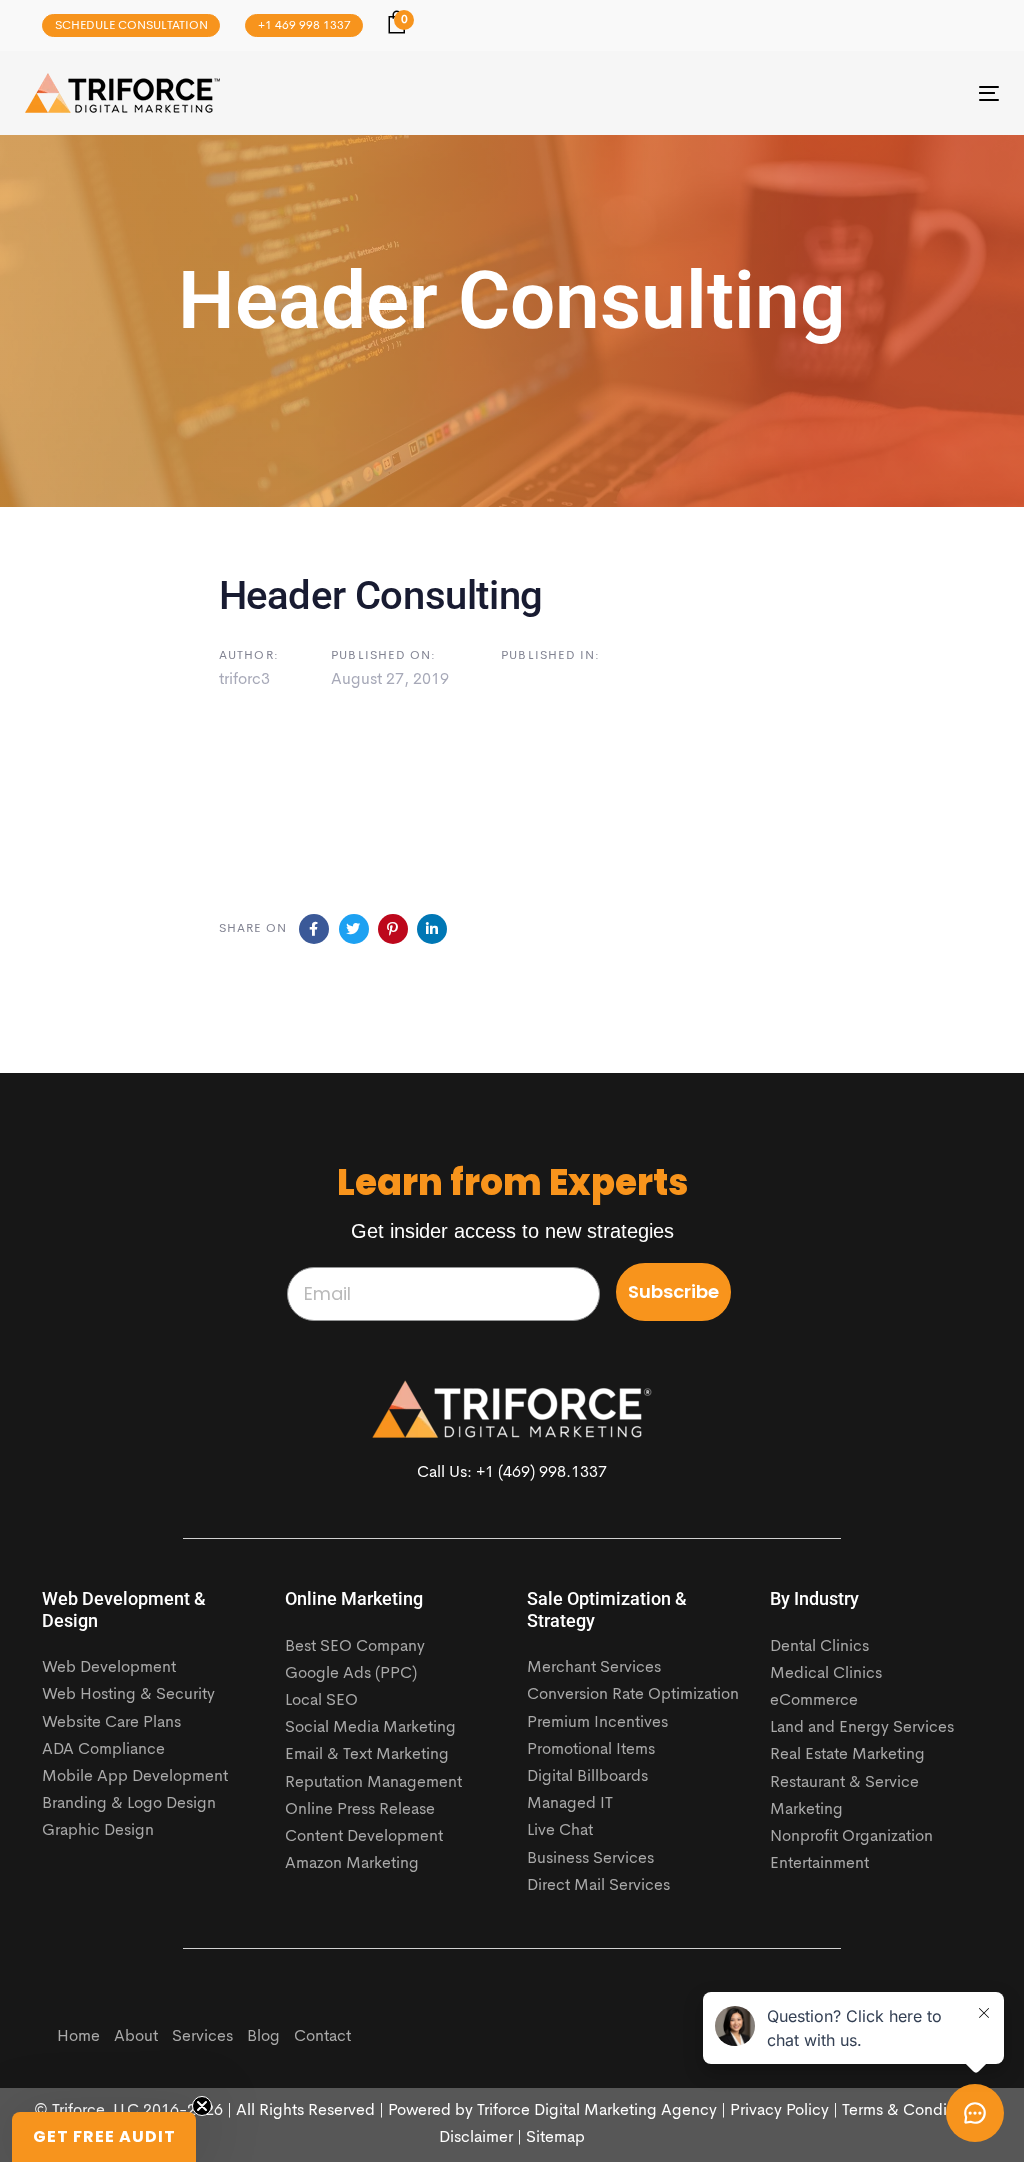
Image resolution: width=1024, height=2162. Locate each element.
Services (202, 2037)
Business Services (590, 1859)
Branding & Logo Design (129, 1804)
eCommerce (814, 1701)
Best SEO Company (355, 1647)
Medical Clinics (826, 1674)
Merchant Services (594, 1668)
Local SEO (321, 1701)
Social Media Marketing (370, 1728)
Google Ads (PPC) (351, 1674)
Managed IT (570, 1804)
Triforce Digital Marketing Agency (597, 2111)
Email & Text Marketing (367, 1755)
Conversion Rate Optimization (633, 1695)
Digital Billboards (587, 1777)
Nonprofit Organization (851, 1837)
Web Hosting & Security (128, 1695)
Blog (263, 2037)
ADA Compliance (103, 1750)
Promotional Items (591, 1750)
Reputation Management (373, 1783)
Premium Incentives (597, 1723)
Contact (322, 2037)
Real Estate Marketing (847, 1755)
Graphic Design (98, 1831)
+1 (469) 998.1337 (541, 1473)
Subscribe (673, 1291)
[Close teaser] (202, 2106)
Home (78, 2037)
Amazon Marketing (352, 1864)
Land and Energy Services (862, 1728)
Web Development (109, 1668)
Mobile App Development (135, 1777)
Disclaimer (476, 2138)
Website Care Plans (111, 1723)
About (136, 2037)
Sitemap (555, 2138)
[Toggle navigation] (836, 93)
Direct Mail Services (598, 1886)
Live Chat (560, 1831)
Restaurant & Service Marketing (844, 1796)
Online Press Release (360, 1810)
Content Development (364, 1837)
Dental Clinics (819, 1647)
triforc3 (244, 680)
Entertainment (819, 1864)
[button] (104, 2137)
